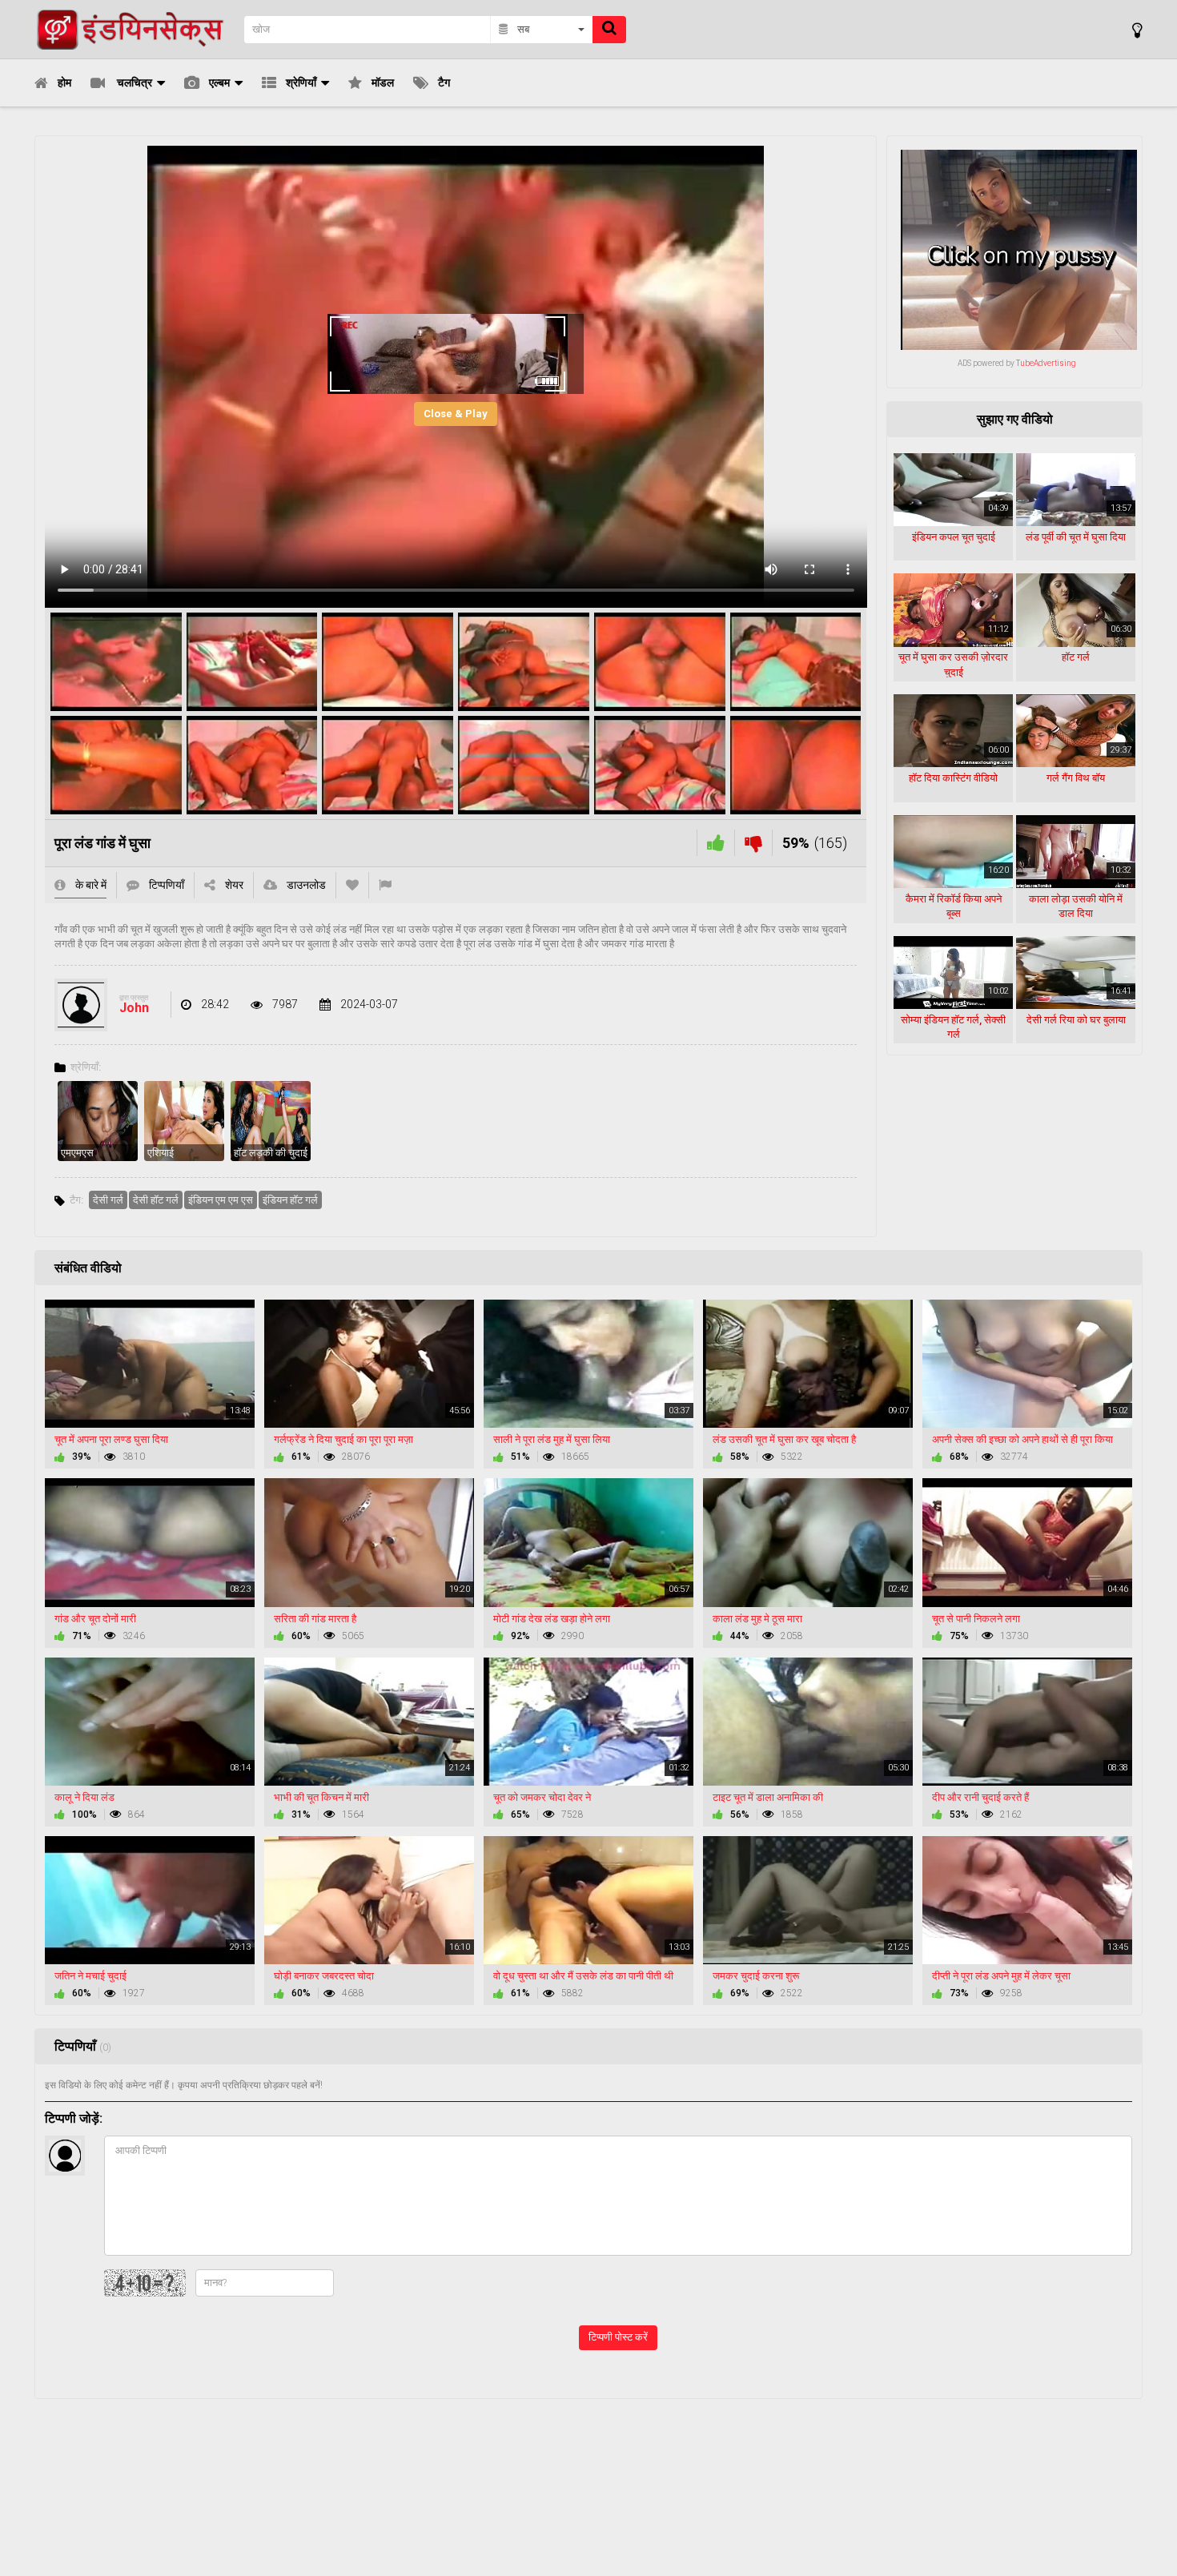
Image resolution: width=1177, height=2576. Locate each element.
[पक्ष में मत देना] (716, 843)
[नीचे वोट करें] (753, 843)
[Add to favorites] (352, 885)
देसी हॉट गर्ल (156, 1200)
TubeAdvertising (1046, 363)
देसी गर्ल (108, 1200)
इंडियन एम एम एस (221, 1200)
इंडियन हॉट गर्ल (290, 1200)
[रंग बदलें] (1137, 30)
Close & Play (456, 414)
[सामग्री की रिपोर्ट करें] (385, 885)
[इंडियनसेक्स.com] (135, 29)
